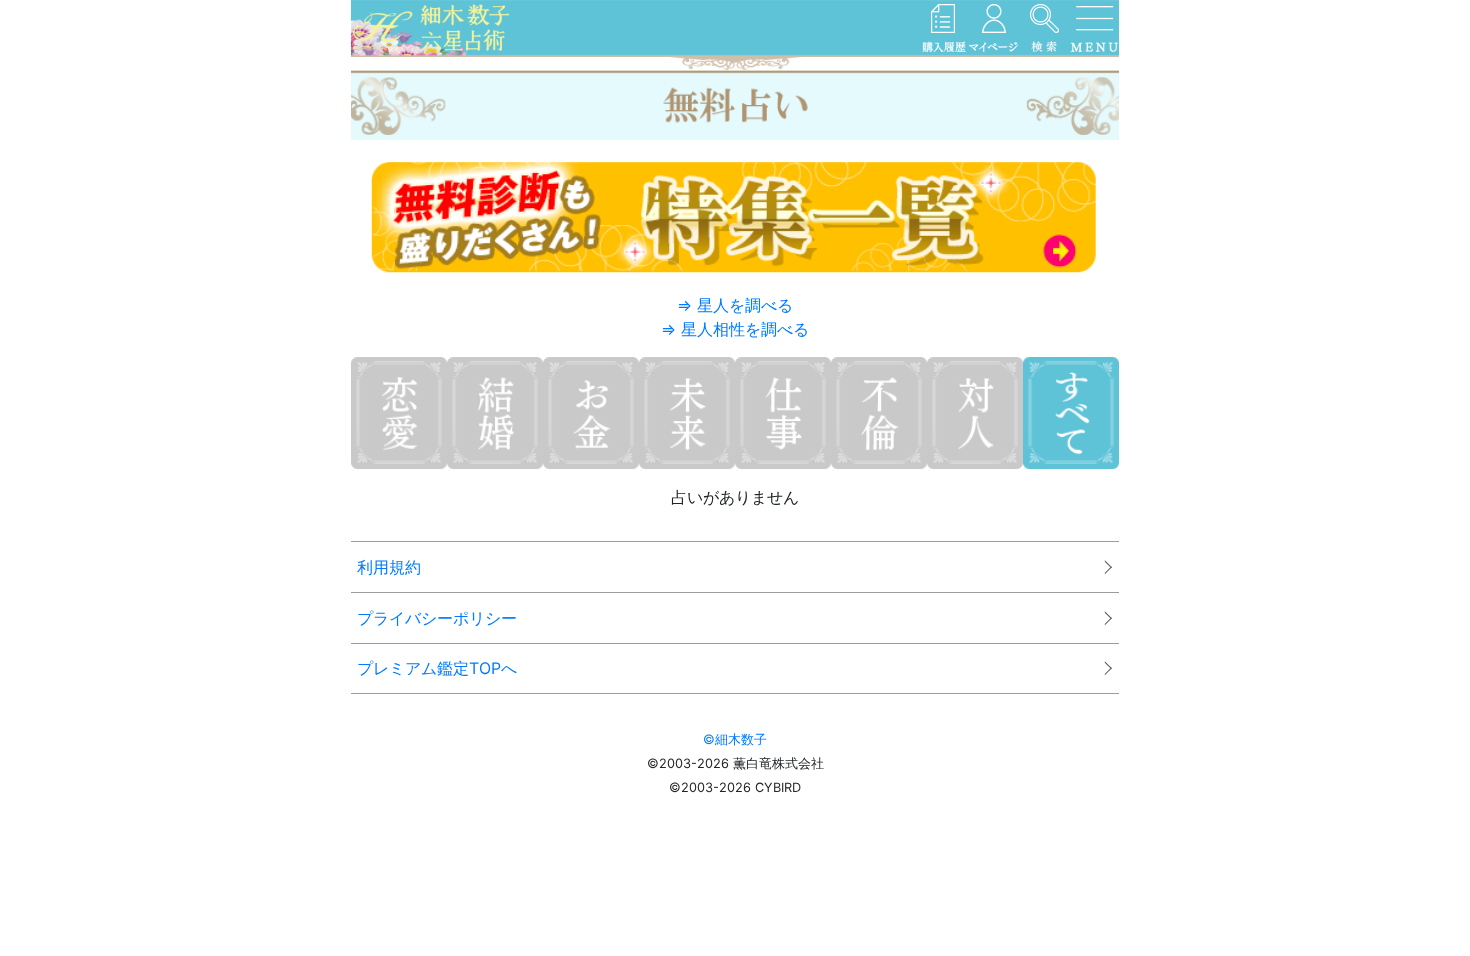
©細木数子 (735, 739)
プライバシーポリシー (437, 618)
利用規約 (389, 567)
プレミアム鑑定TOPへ (437, 668)
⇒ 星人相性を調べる (735, 329)
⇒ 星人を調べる (735, 305)
